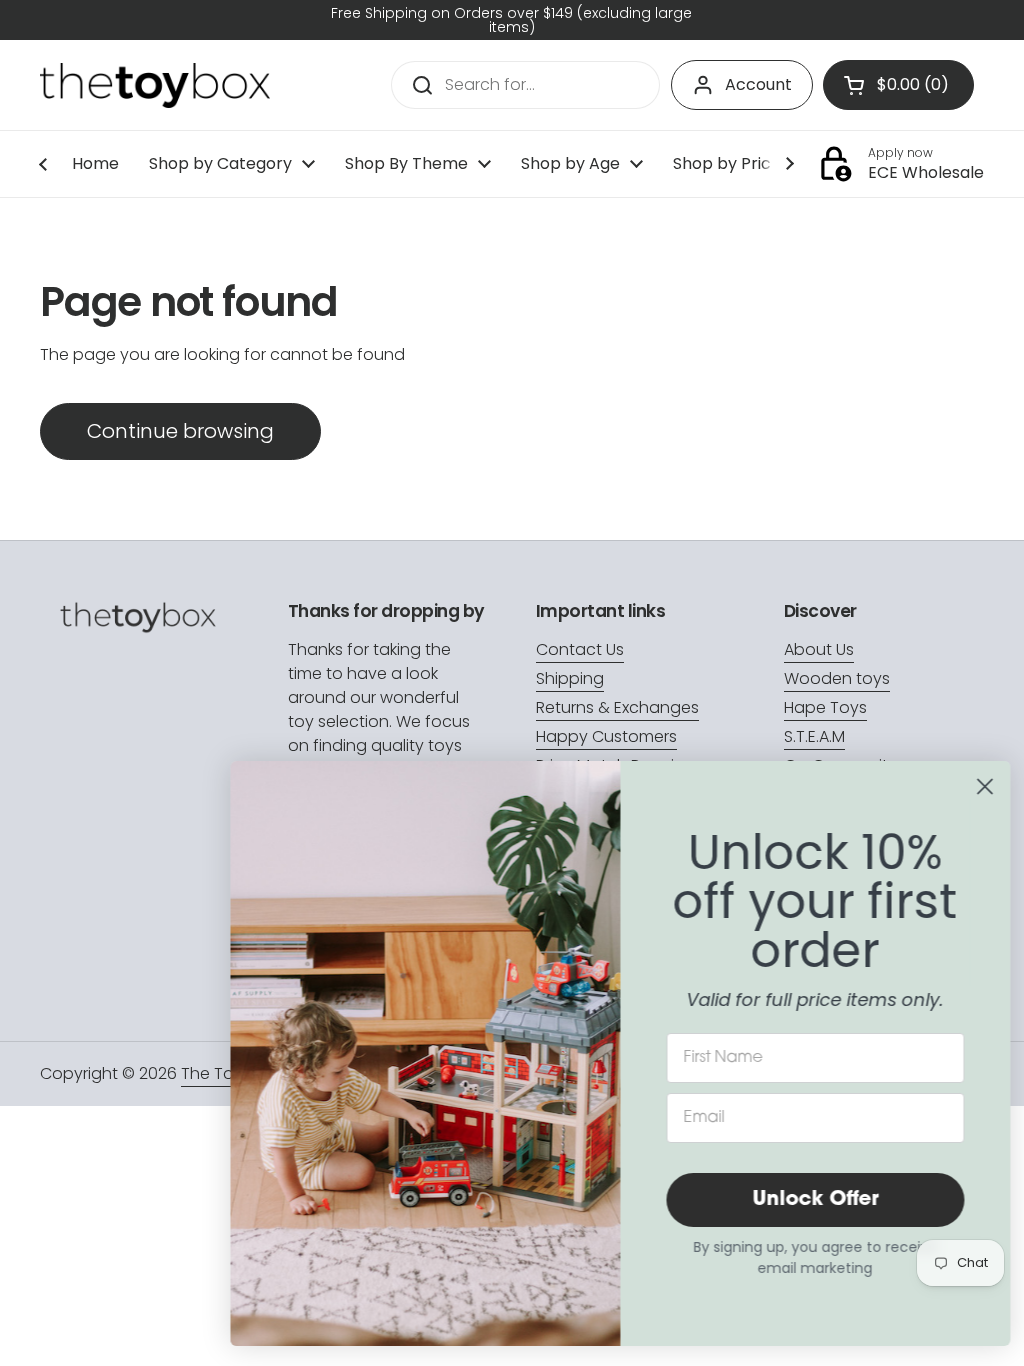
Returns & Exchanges (617, 707)
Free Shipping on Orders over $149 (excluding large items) (511, 20)
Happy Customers (606, 736)
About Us (819, 649)
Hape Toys (825, 707)
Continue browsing (180, 431)
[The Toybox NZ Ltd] (155, 85)
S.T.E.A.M (814, 736)
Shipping (570, 678)
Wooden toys (837, 678)
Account (758, 84)
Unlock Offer (809, 1200)
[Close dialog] (978, 786)
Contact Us (580, 649)
